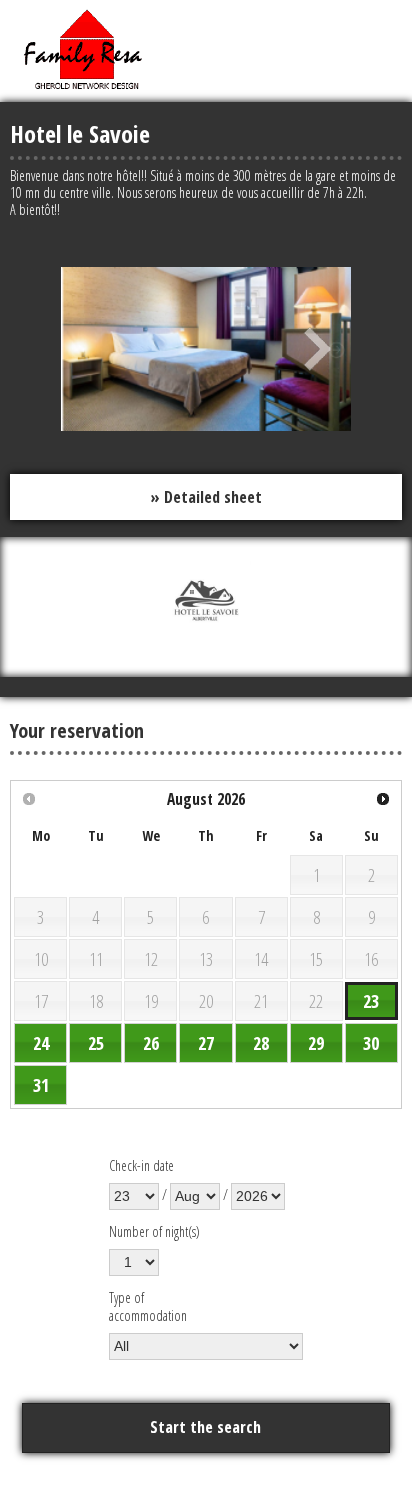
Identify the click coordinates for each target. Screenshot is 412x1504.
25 (96, 1043)
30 (371, 1043)
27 (206, 1043)
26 (151, 1043)
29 (316, 1043)
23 (371, 1001)
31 (41, 1085)
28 (261, 1043)
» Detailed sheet (206, 497)
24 (41, 1043)
